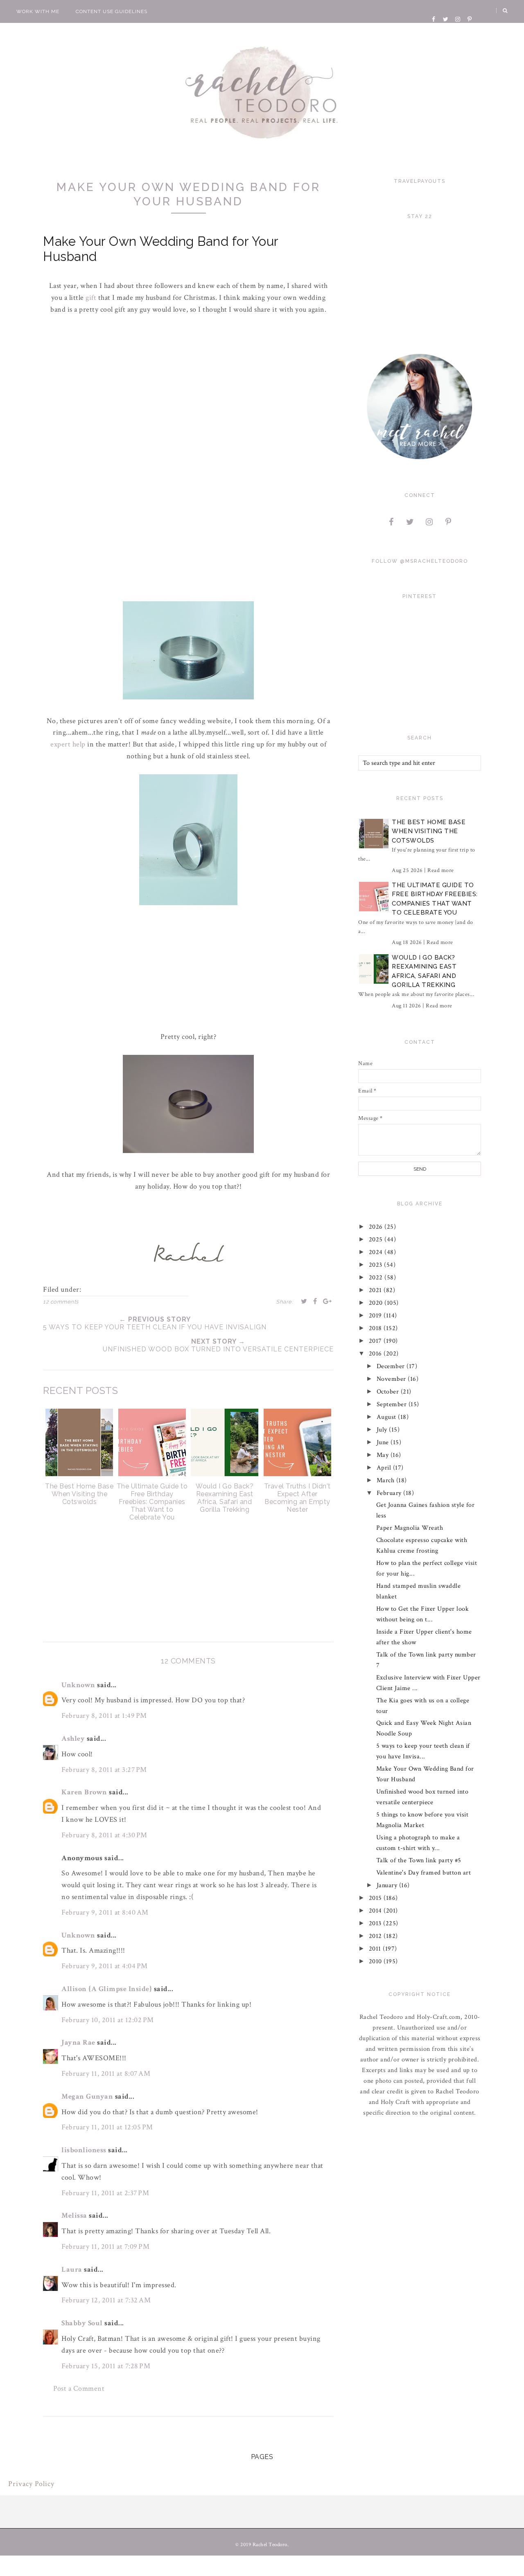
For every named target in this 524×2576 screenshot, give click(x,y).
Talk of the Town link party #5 (419, 1860)
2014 (376, 1911)
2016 (376, 1354)
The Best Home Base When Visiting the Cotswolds (429, 831)
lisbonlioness (84, 2150)
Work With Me (38, 11)
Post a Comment (79, 2388)
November (392, 1379)
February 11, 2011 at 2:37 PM (105, 2193)
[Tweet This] (304, 1301)
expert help (69, 744)
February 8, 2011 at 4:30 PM (104, 1835)
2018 (376, 1328)
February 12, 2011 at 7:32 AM (106, 2300)
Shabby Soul (82, 2323)
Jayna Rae (78, 2042)
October (389, 1392)
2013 (376, 1923)
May (384, 1455)
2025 (377, 1240)
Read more (441, 870)
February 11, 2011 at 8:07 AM (106, 2074)
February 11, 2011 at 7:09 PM (105, 2247)
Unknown (78, 1685)
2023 (377, 1265)
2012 (376, 1936)
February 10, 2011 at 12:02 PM (108, 2020)
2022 (377, 1278)
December (392, 1366)
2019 (376, 1316)
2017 (376, 1341)
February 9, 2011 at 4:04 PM (105, 1966)
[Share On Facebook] (315, 1301)
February (390, 1493)
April (385, 1468)
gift (92, 298)
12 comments (61, 1302)
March (386, 1480)
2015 (376, 1898)
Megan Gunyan (87, 2096)
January (388, 1885)
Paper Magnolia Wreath (410, 1528)
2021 (376, 1290)
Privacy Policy (31, 2484)
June (384, 1442)
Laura (72, 2269)
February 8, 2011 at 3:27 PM (104, 1770)
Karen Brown (84, 1792)
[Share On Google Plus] (327, 1301)
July (383, 1430)
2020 (377, 1303)
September (393, 1404)
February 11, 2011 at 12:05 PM (107, 2127)
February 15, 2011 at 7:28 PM (106, 2366)
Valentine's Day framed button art (424, 1873)
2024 (377, 1252)
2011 (376, 1949)
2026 (377, 1227)
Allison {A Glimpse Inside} (107, 1989)
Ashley (73, 1739)
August (387, 1417)
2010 (376, 1961)
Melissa (74, 2215)
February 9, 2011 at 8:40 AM (105, 1912)
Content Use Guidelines (112, 11)
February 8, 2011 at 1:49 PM (104, 1716)
